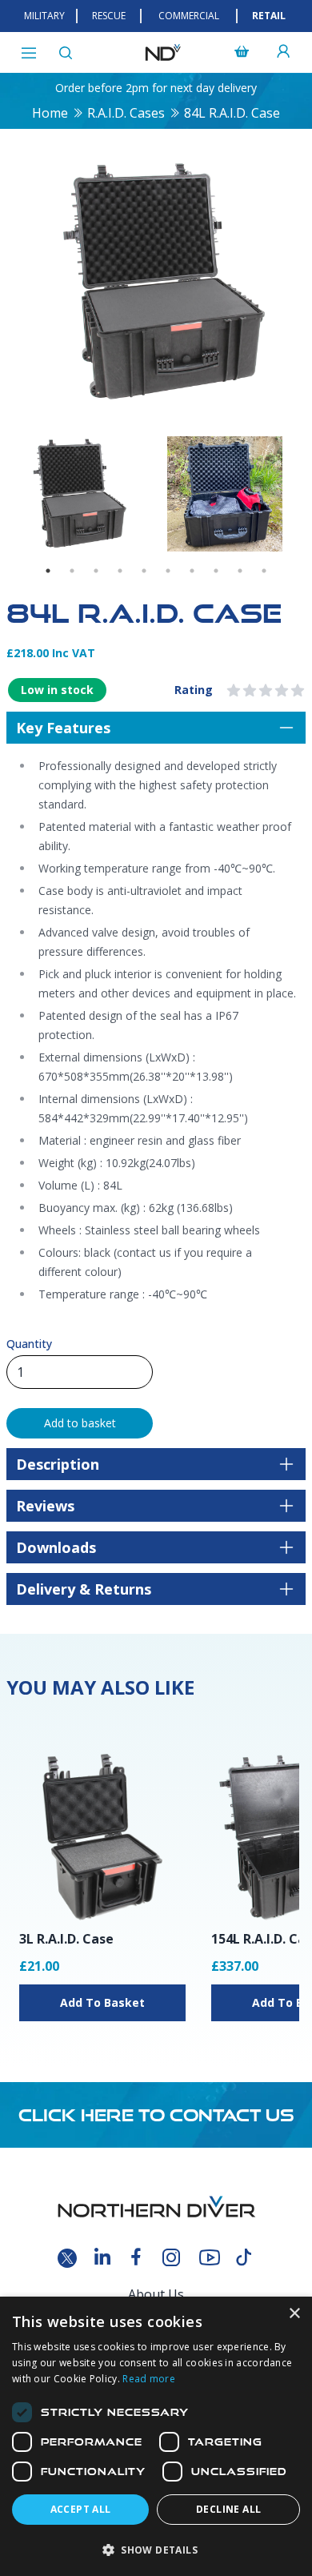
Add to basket (80, 1423)
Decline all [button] (228, 2509)
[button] (156, 2550)
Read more (149, 2379)
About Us (156, 2294)
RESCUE (109, 16)
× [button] (294, 2314)
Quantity (29, 1344)
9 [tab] (240, 571)
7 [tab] (192, 571)
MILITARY (44, 16)
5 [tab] (144, 571)
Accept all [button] (81, 2509)
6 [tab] (168, 571)
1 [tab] (48, 571)
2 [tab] (72, 571)
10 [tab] (264, 571)
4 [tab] (120, 571)
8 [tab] (216, 571)
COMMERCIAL (189, 16)
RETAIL (269, 16)
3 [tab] (96, 571)
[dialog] (156, 2436)
